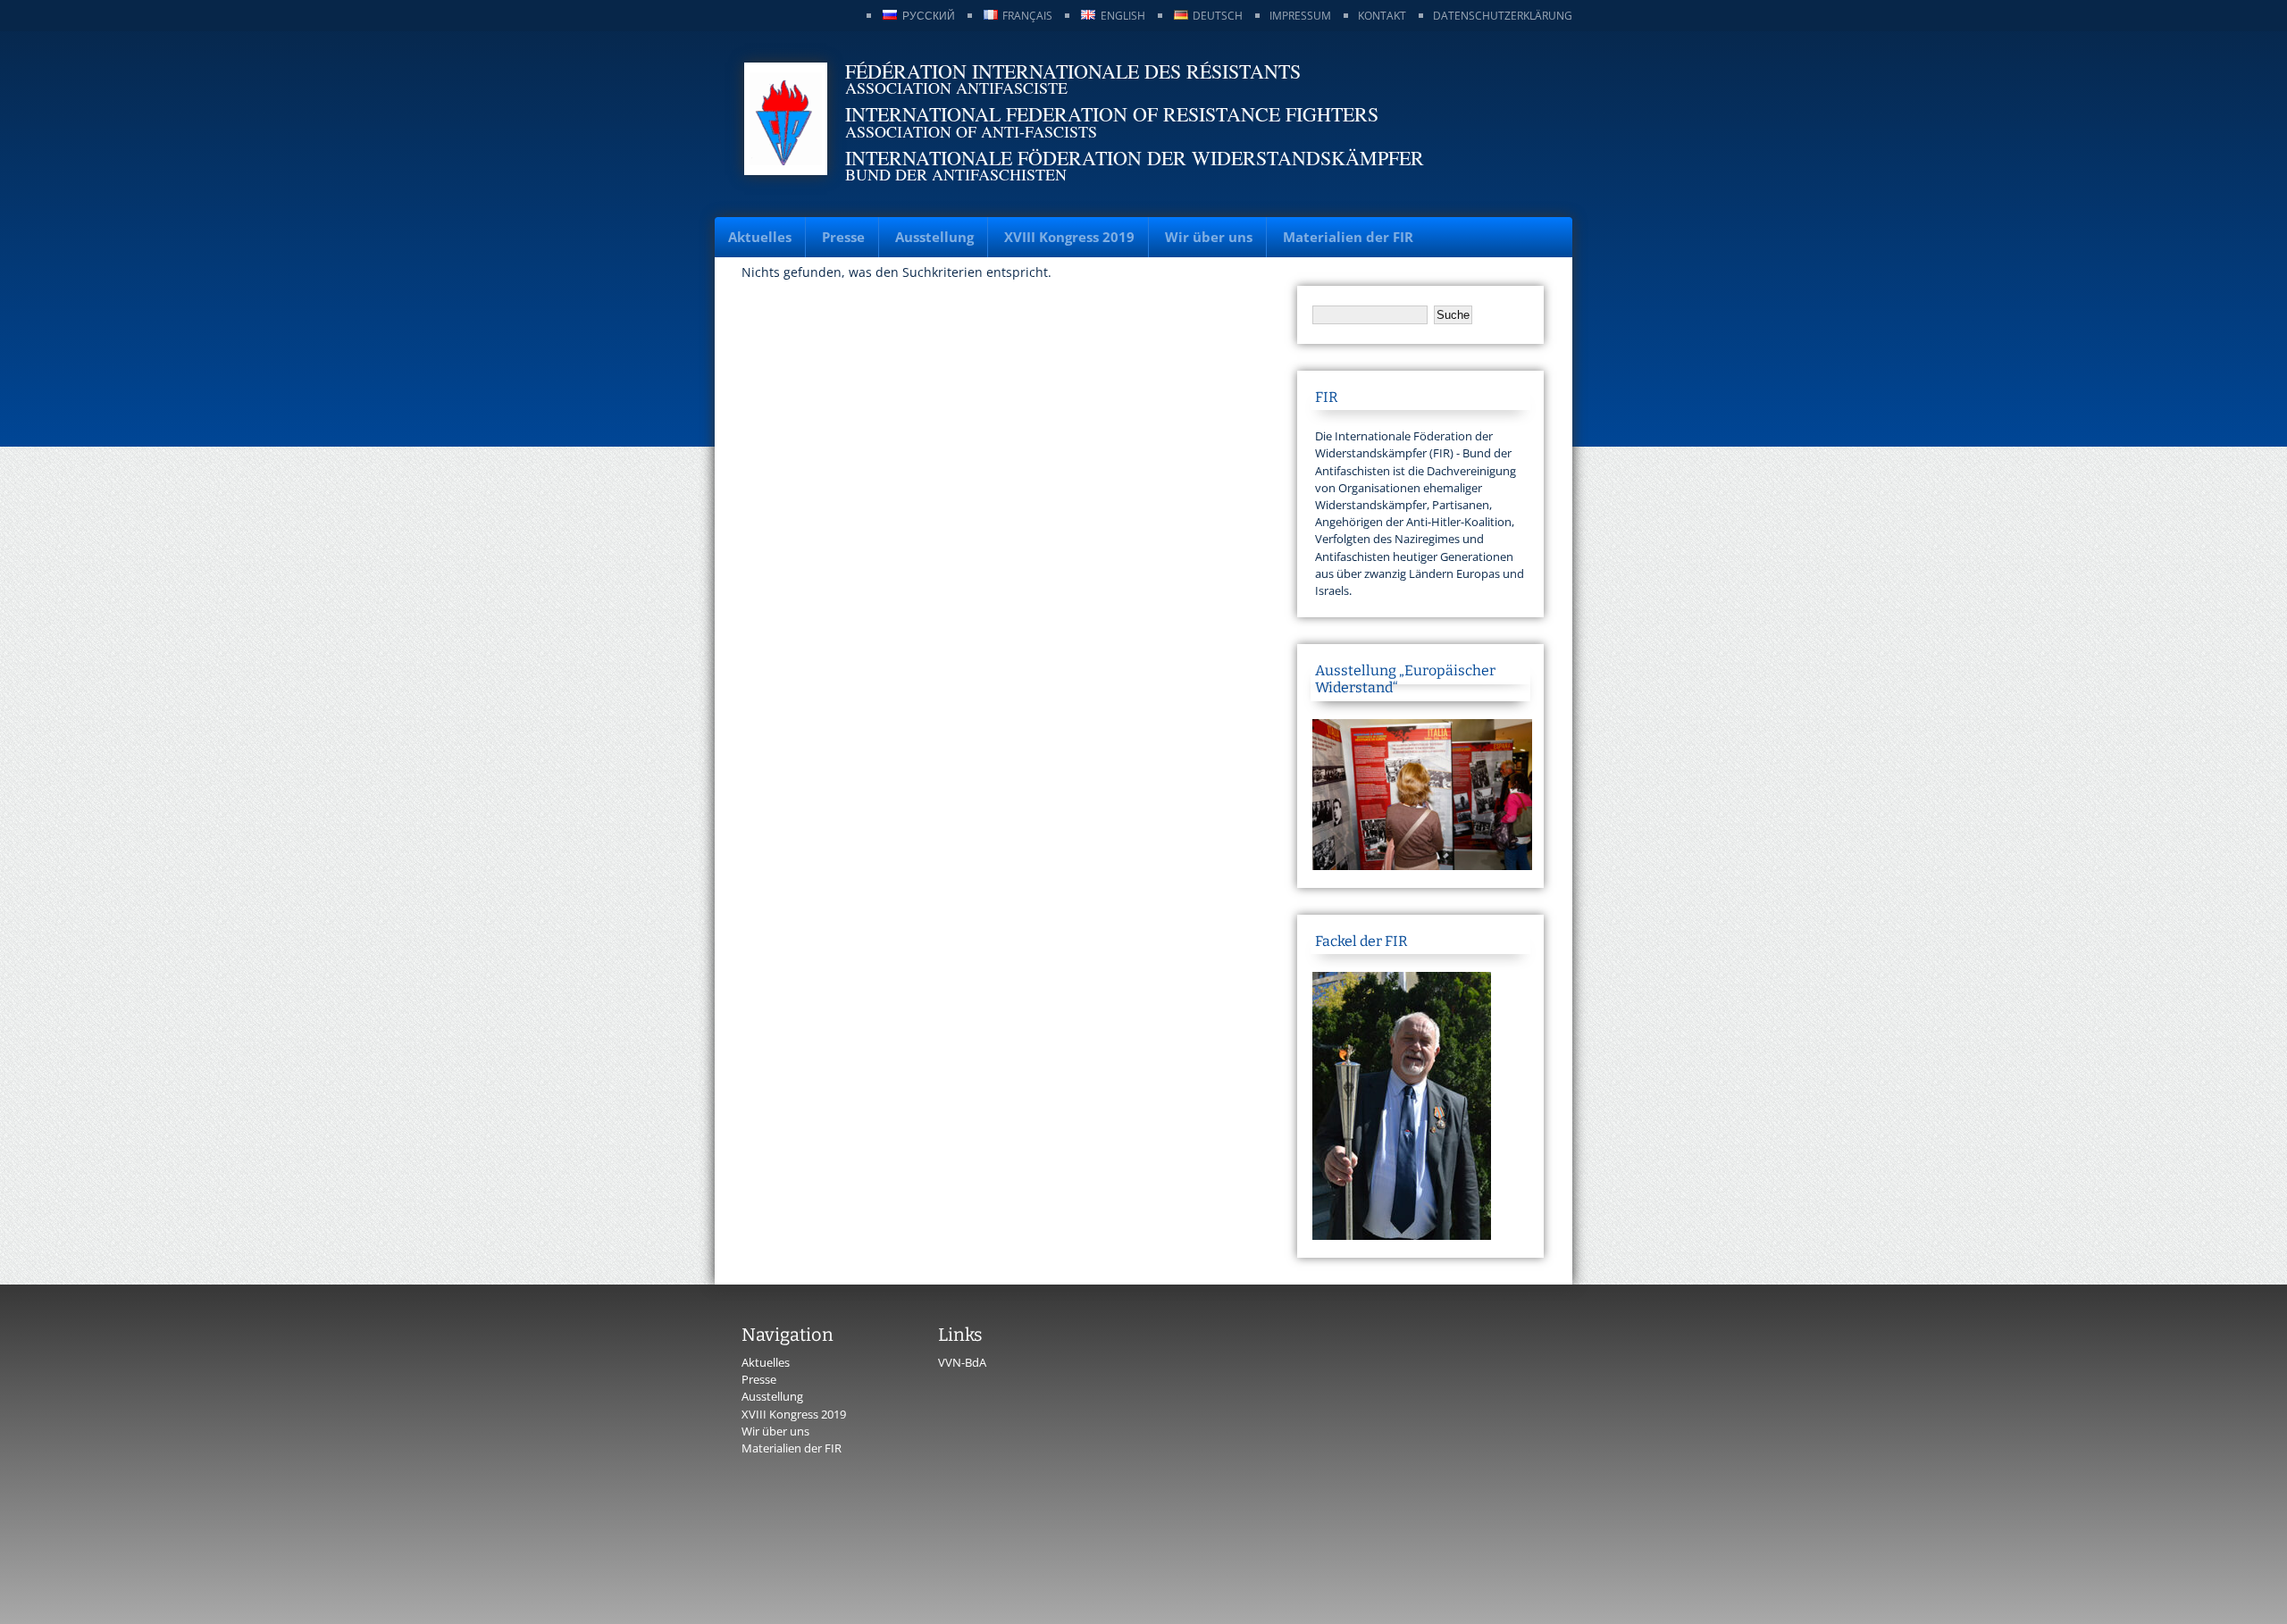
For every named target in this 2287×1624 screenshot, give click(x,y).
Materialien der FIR (1348, 237)
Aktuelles (760, 237)
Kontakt (1382, 16)
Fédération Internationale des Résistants (1073, 71)
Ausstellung (934, 237)
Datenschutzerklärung (1503, 16)
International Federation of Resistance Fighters (1112, 114)
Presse (843, 237)
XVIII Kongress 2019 (1069, 237)
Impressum (1300, 16)
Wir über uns (1209, 237)
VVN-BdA (962, 1362)
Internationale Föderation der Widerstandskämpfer (1135, 158)
